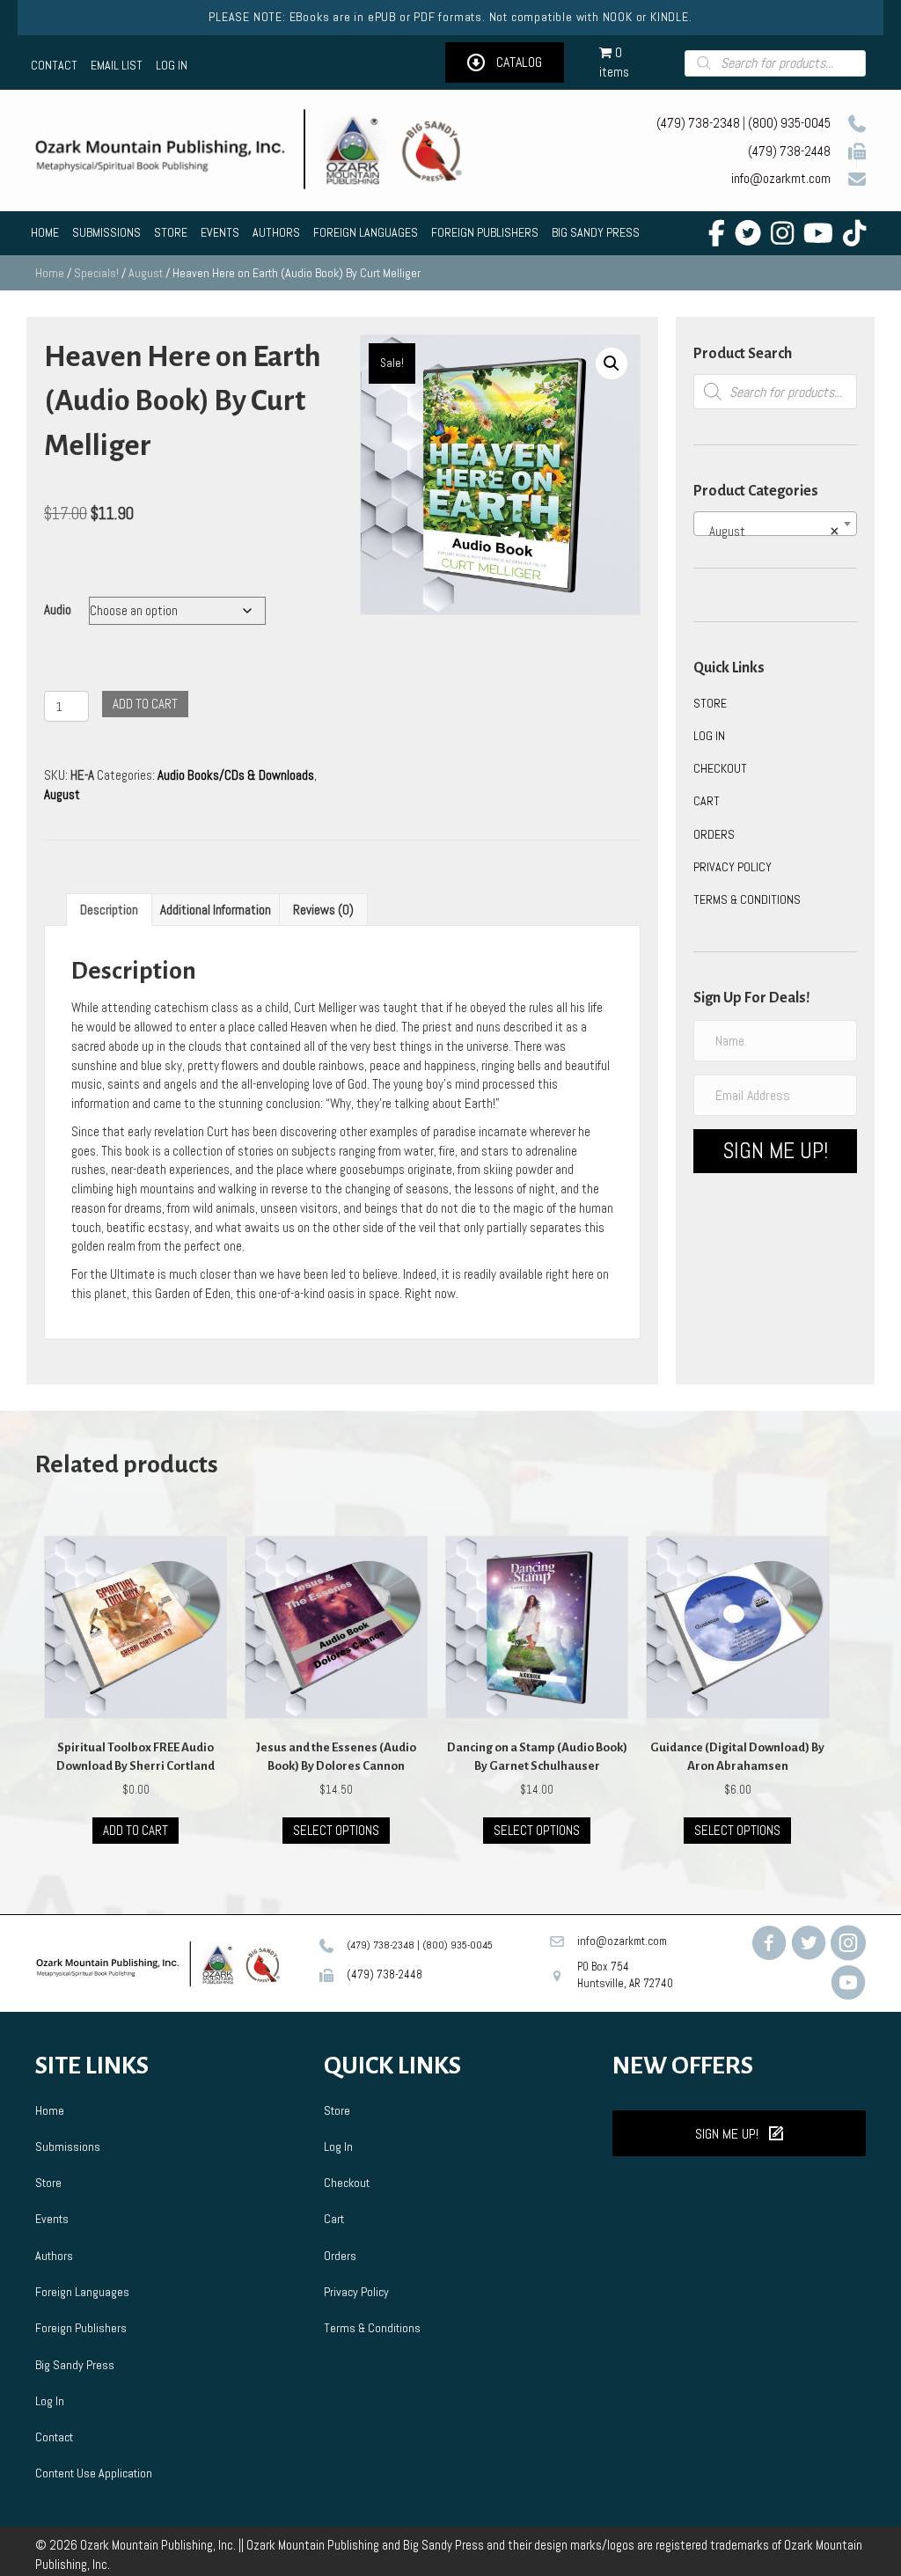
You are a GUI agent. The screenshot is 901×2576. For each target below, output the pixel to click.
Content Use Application (94, 2473)
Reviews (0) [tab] (323, 910)
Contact (54, 2437)
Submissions (68, 2147)
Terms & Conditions (747, 899)
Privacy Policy (733, 867)
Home (50, 273)
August (146, 273)
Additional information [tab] (216, 910)
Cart (707, 801)
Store (710, 703)
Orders (714, 834)
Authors (54, 2256)
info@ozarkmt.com (781, 178)
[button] (505, 63)
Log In (709, 736)
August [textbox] (770, 531)
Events (52, 2219)
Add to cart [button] (136, 1830)
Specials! (96, 273)
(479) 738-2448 (789, 151)
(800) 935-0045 (789, 123)
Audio (58, 609)
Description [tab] (109, 910)
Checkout (720, 768)
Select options (336, 1830)
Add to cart (145, 704)
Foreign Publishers (81, 2328)
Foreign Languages (82, 2292)
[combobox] (775, 524)
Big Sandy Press (75, 2365)
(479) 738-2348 (698, 123)
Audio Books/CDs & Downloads (236, 775)
